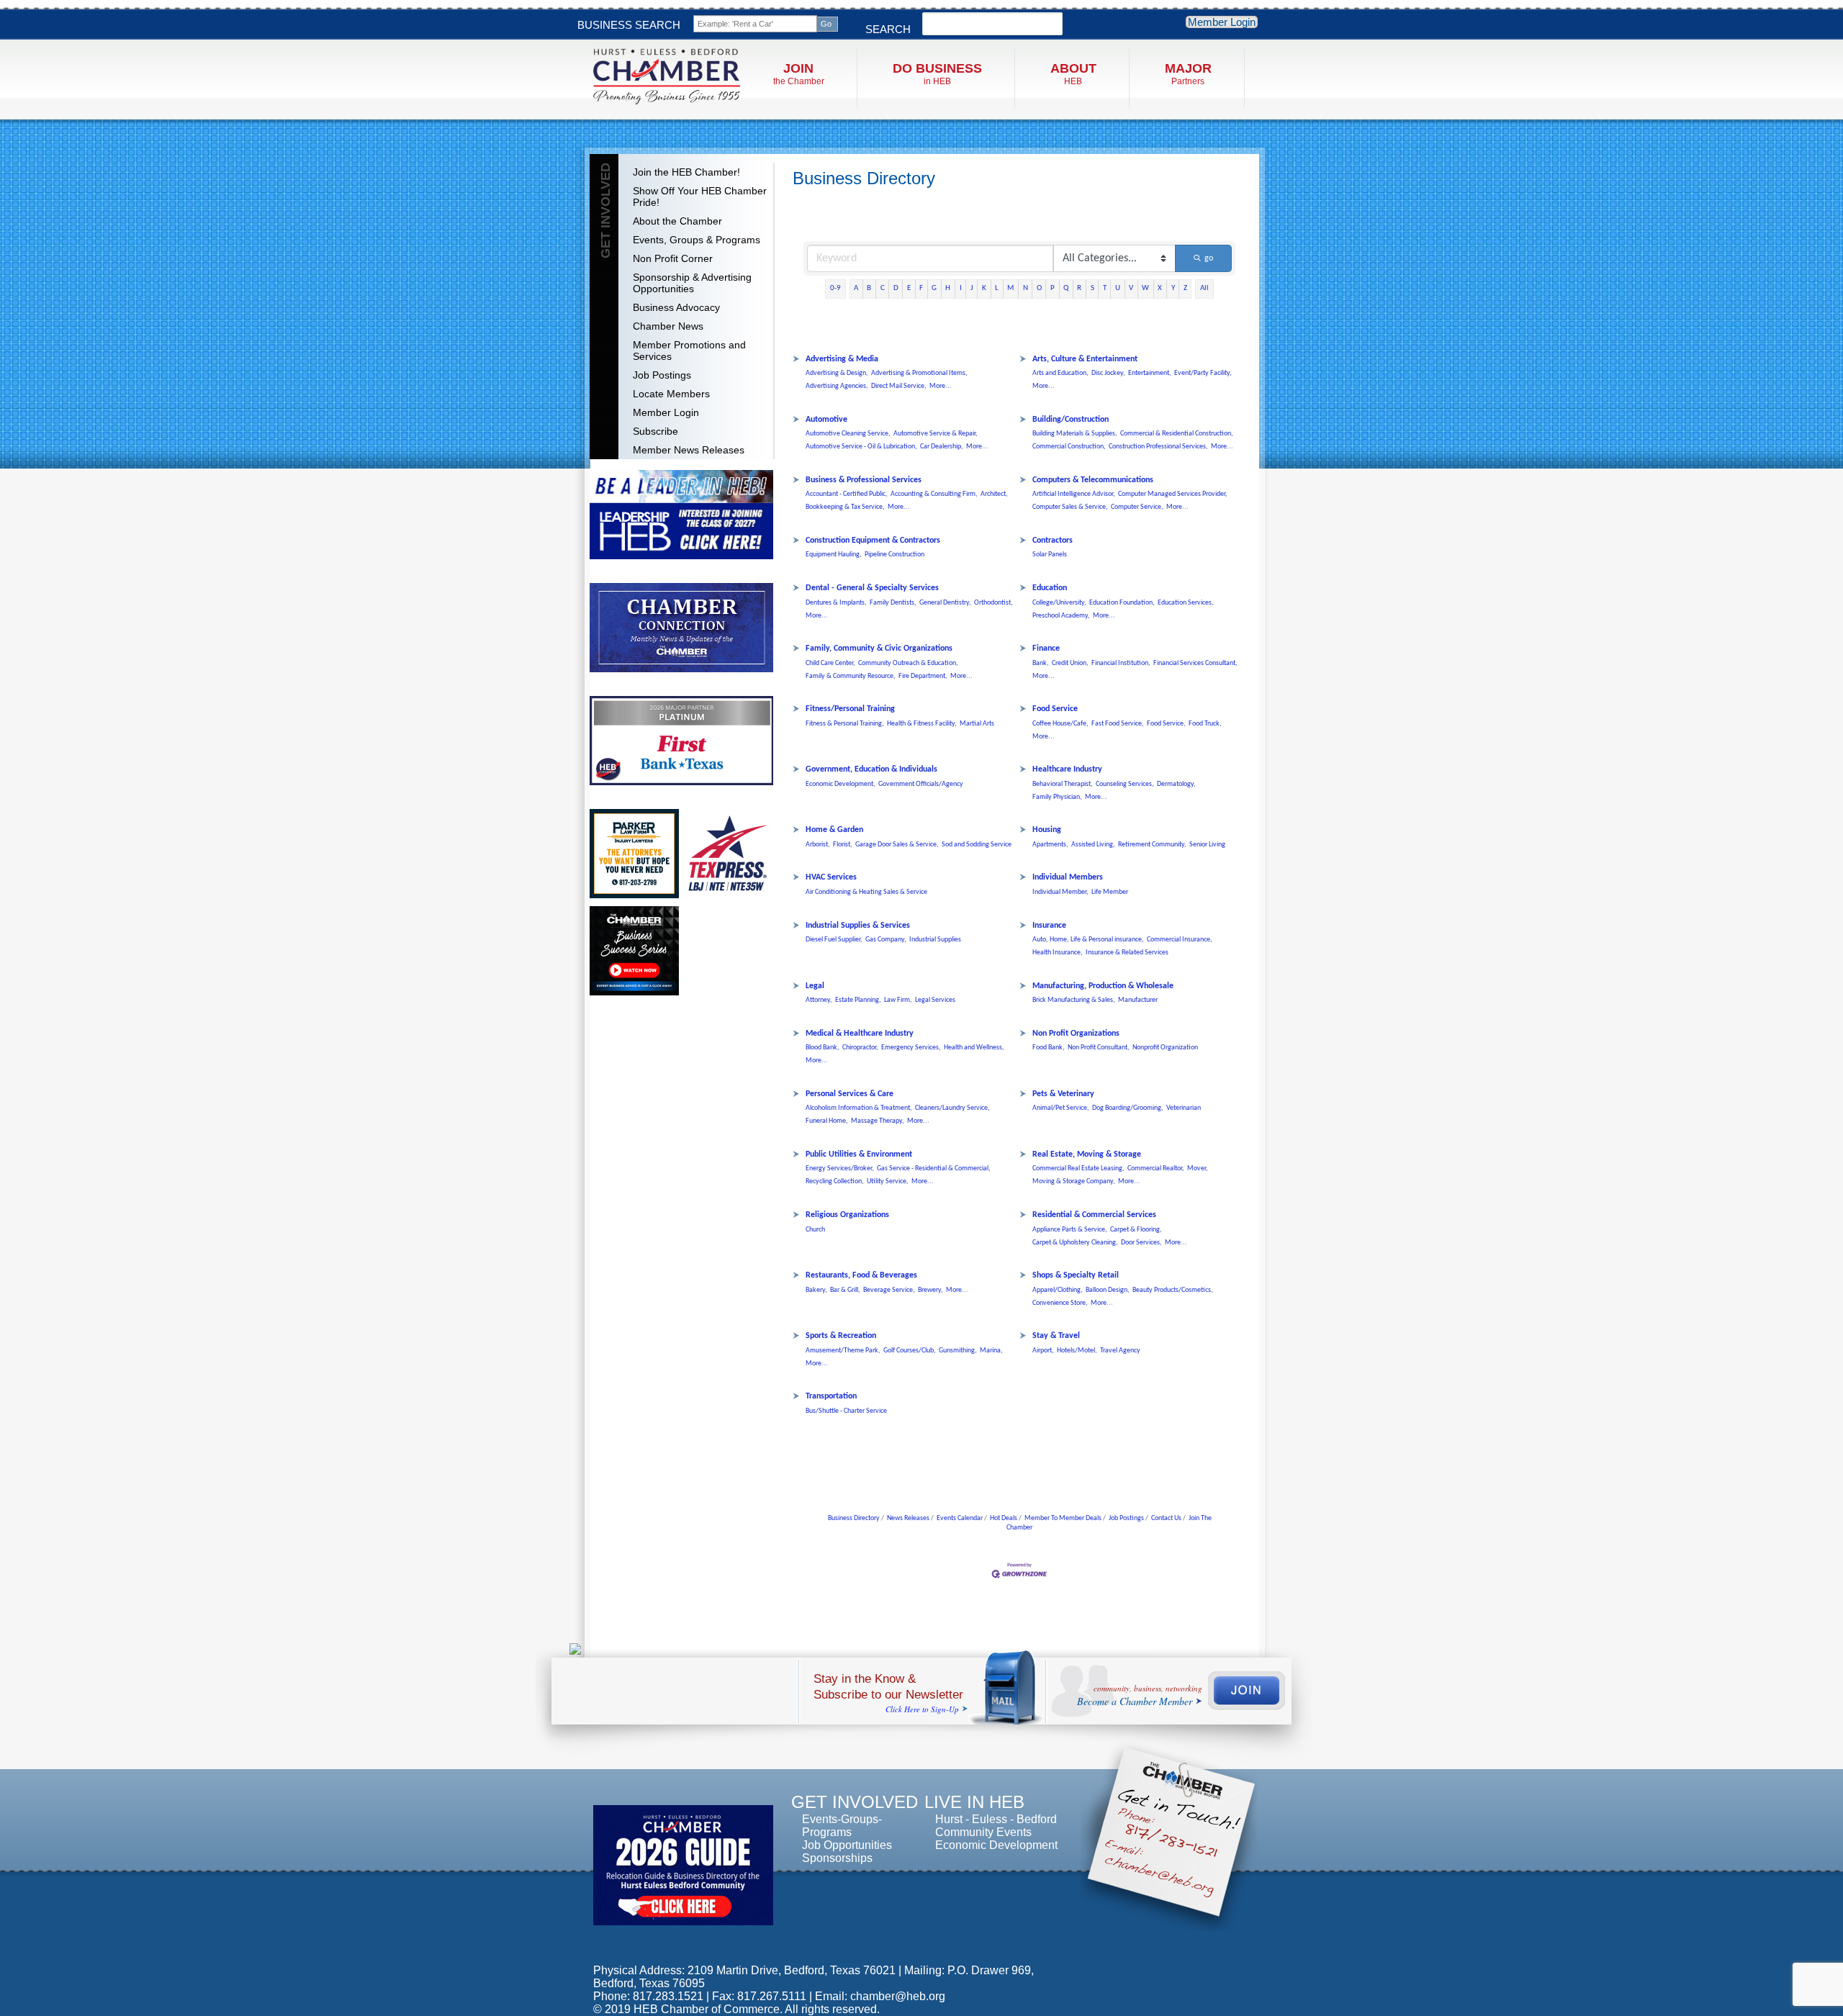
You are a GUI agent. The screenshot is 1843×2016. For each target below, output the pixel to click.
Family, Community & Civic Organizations (879, 648)
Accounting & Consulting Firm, (934, 494)
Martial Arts (977, 724)
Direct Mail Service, (899, 386)
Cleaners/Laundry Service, (952, 1108)
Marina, (991, 1351)
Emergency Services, (911, 1048)
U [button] (1118, 288)
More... (941, 386)
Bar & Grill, (845, 1290)
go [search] (1209, 258)
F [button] (921, 288)
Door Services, (1141, 1243)
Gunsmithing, (958, 1351)
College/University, (1059, 603)
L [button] (997, 288)
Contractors (1053, 541)
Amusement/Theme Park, (843, 1351)
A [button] (856, 288)
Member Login (1222, 22)
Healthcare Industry (1067, 769)
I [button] (961, 288)
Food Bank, (1049, 1048)
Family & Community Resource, (851, 676)
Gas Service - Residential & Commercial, (934, 1169)
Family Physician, (1057, 797)
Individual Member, (1060, 892)
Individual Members (1068, 877)
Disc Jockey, (1108, 373)
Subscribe (655, 431)
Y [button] (1173, 288)
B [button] (869, 288)
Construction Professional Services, (1158, 447)
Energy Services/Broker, (840, 1169)
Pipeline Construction (895, 555)
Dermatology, (1176, 784)
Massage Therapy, (878, 1121)
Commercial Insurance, (1180, 940)
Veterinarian (1184, 1108)
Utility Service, (888, 1181)
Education (1050, 588)
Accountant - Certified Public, (847, 494)
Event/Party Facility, (1203, 373)
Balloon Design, (1108, 1290)
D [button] (896, 288)
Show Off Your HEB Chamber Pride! (700, 196)
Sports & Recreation (841, 1336)
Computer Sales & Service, (1070, 507)
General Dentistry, (945, 603)
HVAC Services (831, 877)
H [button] (948, 288)
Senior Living (1207, 845)
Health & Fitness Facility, (922, 724)
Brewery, (930, 1290)
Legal (815, 986)
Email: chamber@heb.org (880, 1996)
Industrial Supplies (935, 940)
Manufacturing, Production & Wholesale (1103, 986)
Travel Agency (1120, 1351)
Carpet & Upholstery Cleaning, (1075, 1243)
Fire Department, (923, 676)
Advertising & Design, (837, 373)
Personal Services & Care (850, 1094)
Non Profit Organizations (1076, 1034)
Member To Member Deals (1063, 1518)
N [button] (1026, 288)
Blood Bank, (823, 1048)
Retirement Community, (1152, 845)
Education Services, (1186, 603)
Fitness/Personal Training (850, 709)
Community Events (983, 1832)
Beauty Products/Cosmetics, (1173, 1290)
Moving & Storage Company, (1074, 1181)
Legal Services (935, 1000)
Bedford (1037, 1819)
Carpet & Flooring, (1136, 1230)
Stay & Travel (1056, 1336)
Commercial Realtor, (1156, 1169)
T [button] (1105, 288)
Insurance (1049, 926)
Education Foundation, (1122, 603)
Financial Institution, (1121, 663)
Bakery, (816, 1290)
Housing (1047, 830)
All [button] (1204, 288)
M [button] (1010, 288)
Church (815, 1230)
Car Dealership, (942, 447)
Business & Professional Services (864, 480)
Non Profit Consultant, (1099, 1048)
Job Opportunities (847, 1845)
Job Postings (662, 375)
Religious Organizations (847, 1215)
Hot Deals (1004, 1518)
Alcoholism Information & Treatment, (859, 1108)
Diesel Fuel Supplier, (834, 940)
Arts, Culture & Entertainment (1085, 359)
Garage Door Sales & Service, (897, 845)
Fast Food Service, (1118, 724)
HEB (1073, 74)
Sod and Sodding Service (977, 845)
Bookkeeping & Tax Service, (845, 507)
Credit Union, (1070, 663)
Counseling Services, (1125, 784)
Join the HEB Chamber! (686, 172)
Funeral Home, (827, 1121)
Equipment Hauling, (834, 555)
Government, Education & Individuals (871, 769)
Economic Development (996, 1845)
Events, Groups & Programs (697, 240)
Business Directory (854, 1518)
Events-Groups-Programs (842, 1826)
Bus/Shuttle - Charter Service (846, 1411)
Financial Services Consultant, (1195, 663)
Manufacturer (1138, 1000)
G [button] (934, 288)
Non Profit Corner (673, 258)
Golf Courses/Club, (910, 1351)
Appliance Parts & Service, (1070, 1230)
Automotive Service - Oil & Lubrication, (861, 447)
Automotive (826, 420)
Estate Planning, (858, 1000)
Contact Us (1166, 1518)
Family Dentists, (893, 603)
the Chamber (799, 74)
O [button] (1039, 288)
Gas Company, (886, 940)
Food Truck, (1205, 724)
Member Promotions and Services (689, 351)
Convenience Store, (1060, 1303)
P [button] (1053, 288)
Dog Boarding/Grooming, (1128, 1108)
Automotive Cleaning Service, (848, 434)
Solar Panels (1050, 555)
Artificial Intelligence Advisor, (1074, 494)
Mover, (1198, 1169)
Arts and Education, (1060, 373)
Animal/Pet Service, (1061, 1108)
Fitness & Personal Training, (845, 724)
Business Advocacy (676, 307)
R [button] (1079, 288)
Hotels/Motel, (1077, 1351)
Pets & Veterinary (1063, 1094)
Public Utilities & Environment (859, 1154)
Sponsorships (837, 1858)
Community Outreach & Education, (908, 663)
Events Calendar (960, 1518)
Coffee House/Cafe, (1060, 724)
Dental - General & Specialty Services (872, 588)
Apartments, (1050, 845)
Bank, (1041, 663)
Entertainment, (1150, 373)
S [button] (1092, 288)
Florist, (843, 845)
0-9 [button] (835, 288)
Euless (990, 1819)
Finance (1046, 648)
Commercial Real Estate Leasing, (1078, 1169)
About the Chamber (677, 221)
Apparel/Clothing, (1058, 1290)
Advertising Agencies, (837, 386)
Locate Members (671, 394)
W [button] (1145, 288)
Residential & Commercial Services (1094, 1215)
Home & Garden (834, 830)
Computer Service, (1137, 507)
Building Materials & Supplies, (1075, 434)
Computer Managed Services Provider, (1173, 494)
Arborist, (818, 845)
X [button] (1160, 288)
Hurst (949, 1819)
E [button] (909, 288)
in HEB (937, 74)
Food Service (1055, 709)
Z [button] (1185, 288)
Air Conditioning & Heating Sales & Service (866, 892)
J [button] (972, 288)
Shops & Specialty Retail (1076, 1275)
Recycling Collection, (835, 1181)
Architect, (994, 494)
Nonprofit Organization (1165, 1048)
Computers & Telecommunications (1093, 480)
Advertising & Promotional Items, (919, 373)
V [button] (1131, 288)
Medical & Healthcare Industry (860, 1034)
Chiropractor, (860, 1048)
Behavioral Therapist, (1063, 784)
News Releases (908, 1518)
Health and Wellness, (974, 1048)
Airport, (1043, 1351)
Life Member (1110, 892)
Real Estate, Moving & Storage (1087, 1154)
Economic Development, (841, 784)
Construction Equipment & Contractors (873, 541)
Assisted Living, (1093, 845)
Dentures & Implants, (836, 603)
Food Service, (1166, 724)
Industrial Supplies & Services (858, 926)
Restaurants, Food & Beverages (861, 1275)
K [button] (984, 288)
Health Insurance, (1058, 953)
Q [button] (1066, 288)
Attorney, (819, 1000)
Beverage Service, (889, 1290)
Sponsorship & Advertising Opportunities (692, 283)
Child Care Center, (830, 663)
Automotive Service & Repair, (936, 434)
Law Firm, (898, 1000)
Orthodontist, (993, 603)
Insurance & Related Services (1127, 953)
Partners (1188, 74)
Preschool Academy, (1061, 616)
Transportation (831, 1396)
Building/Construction (1071, 420)
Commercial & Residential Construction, (1177, 434)
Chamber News (668, 326)
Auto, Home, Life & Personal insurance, (1088, 940)
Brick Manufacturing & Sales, (1074, 1000)
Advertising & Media (842, 359)
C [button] (883, 288)
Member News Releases (689, 450)
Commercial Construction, (1069, 447)
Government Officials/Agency (921, 784)
